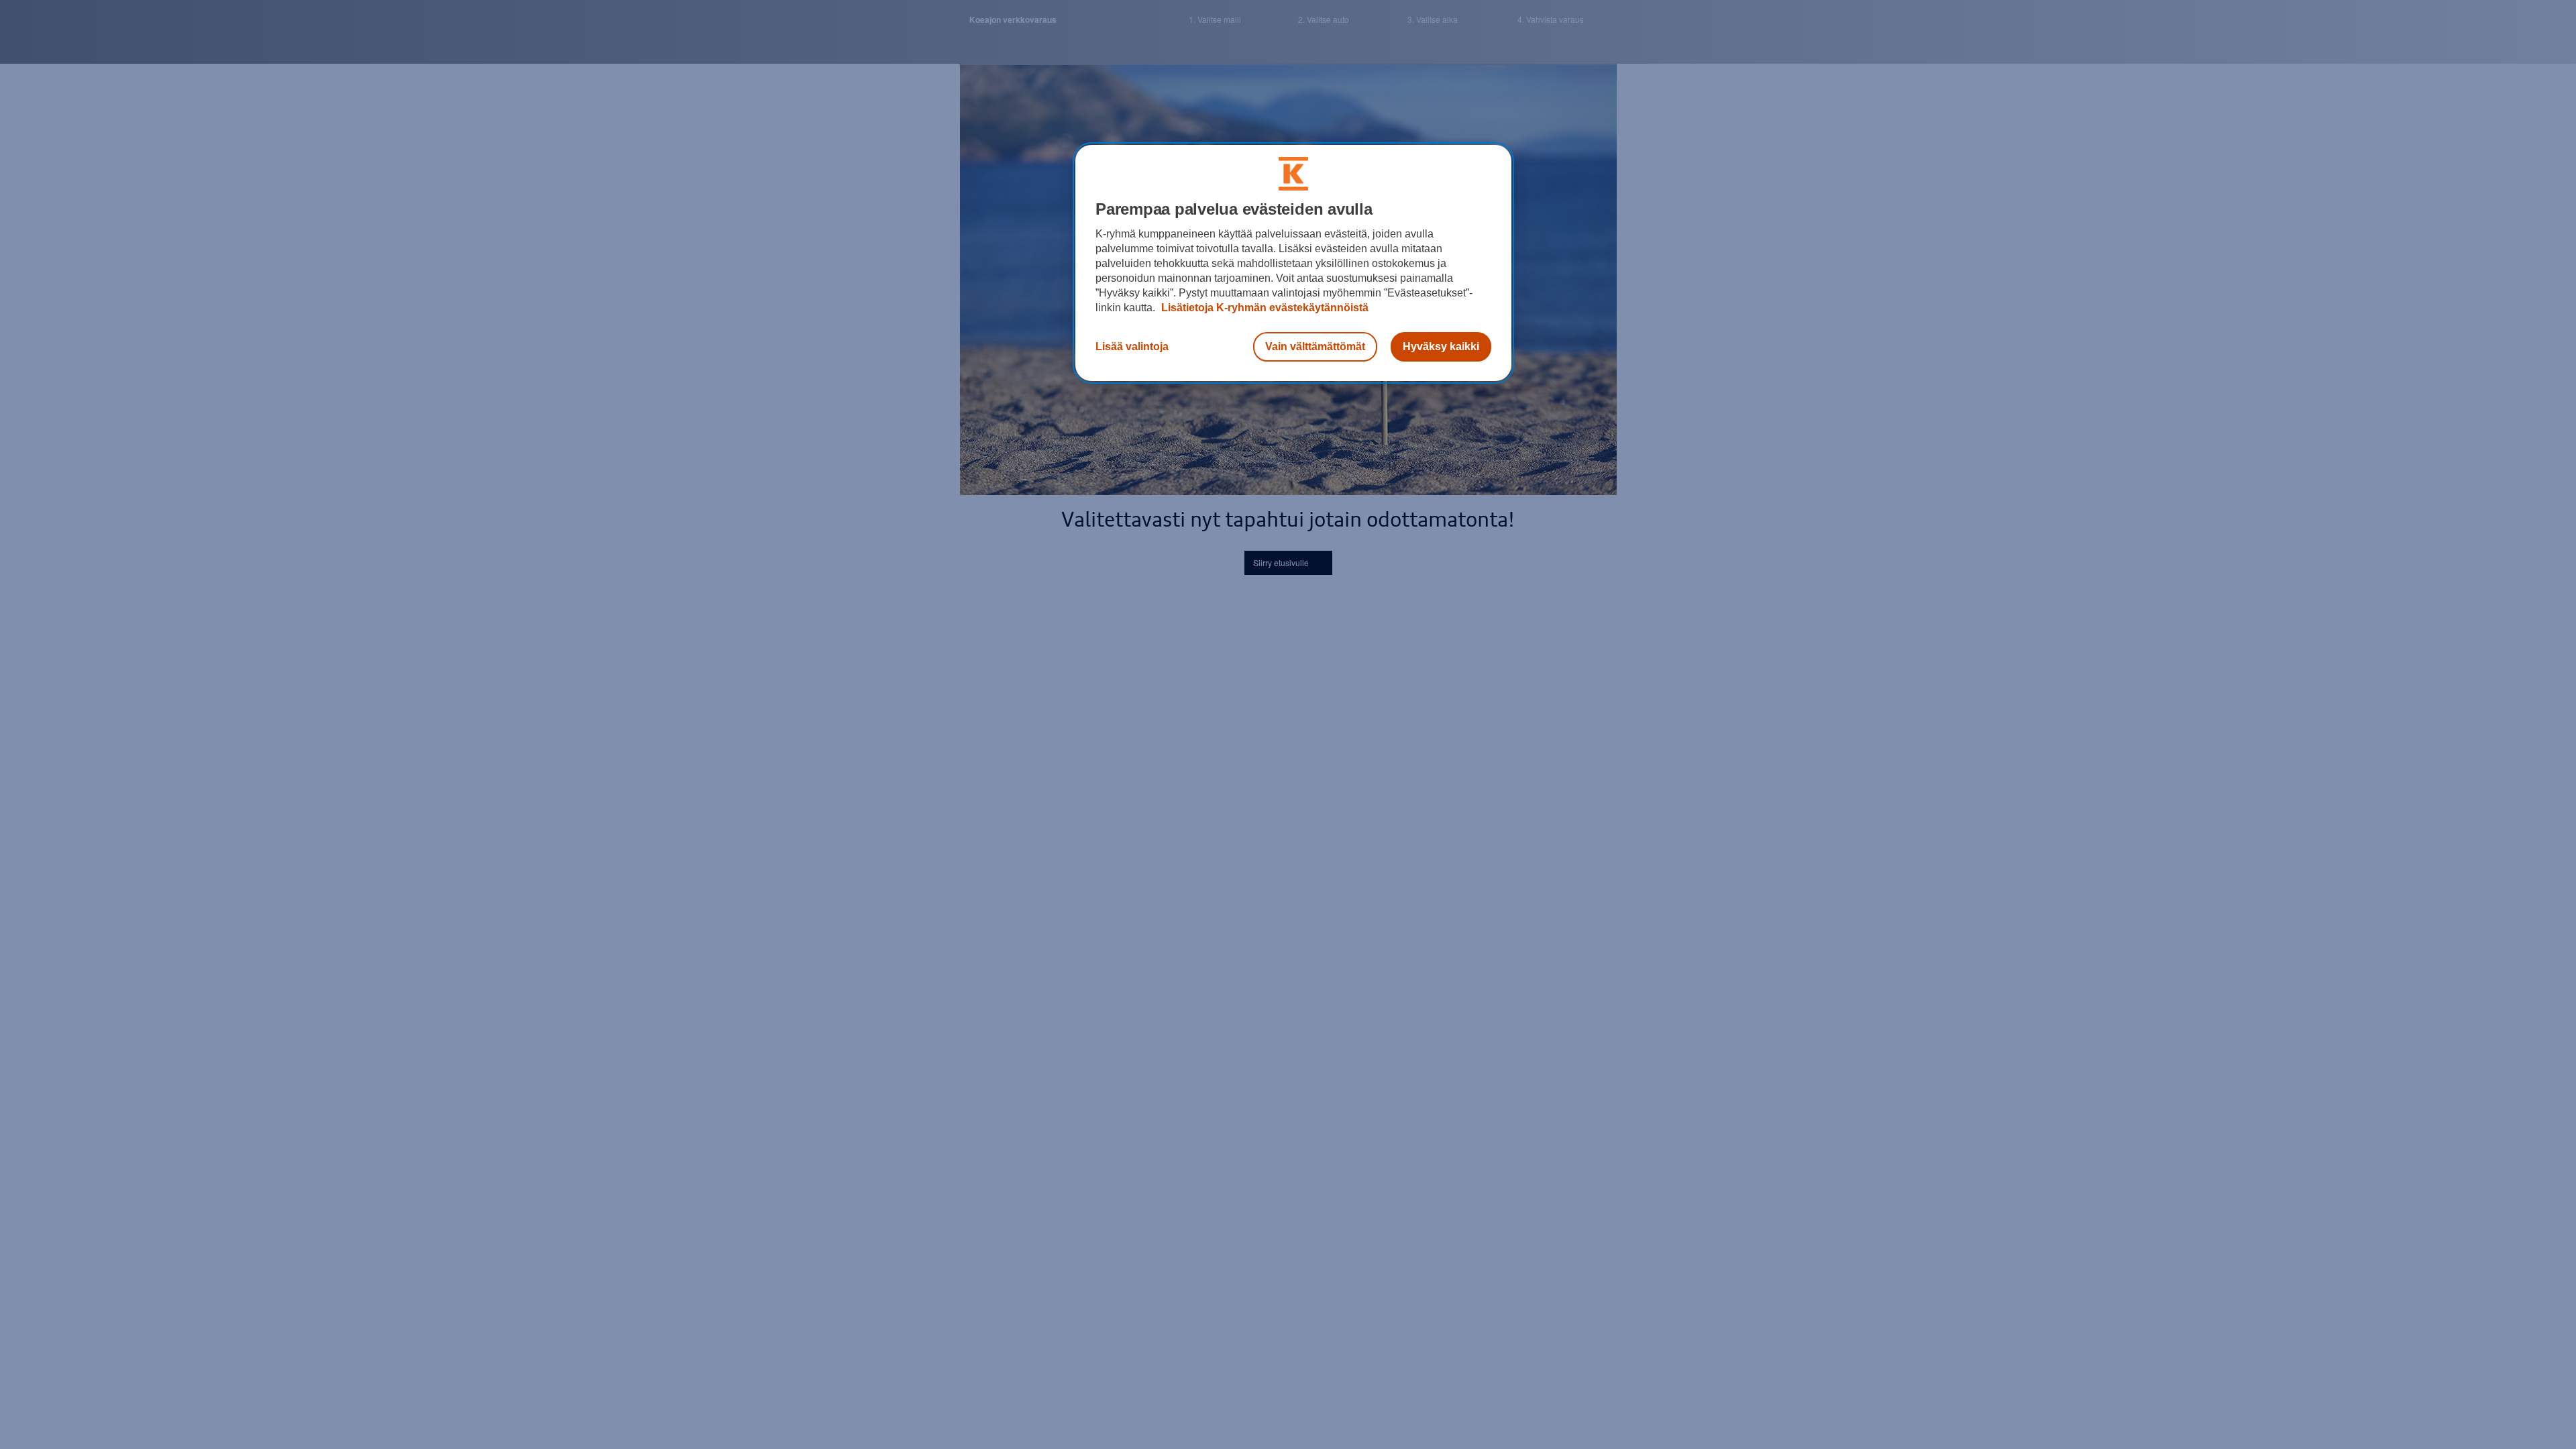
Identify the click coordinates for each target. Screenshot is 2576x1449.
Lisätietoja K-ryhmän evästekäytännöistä (1264, 308)
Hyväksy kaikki (1441, 346)
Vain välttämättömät (1315, 346)
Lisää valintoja (1132, 346)
